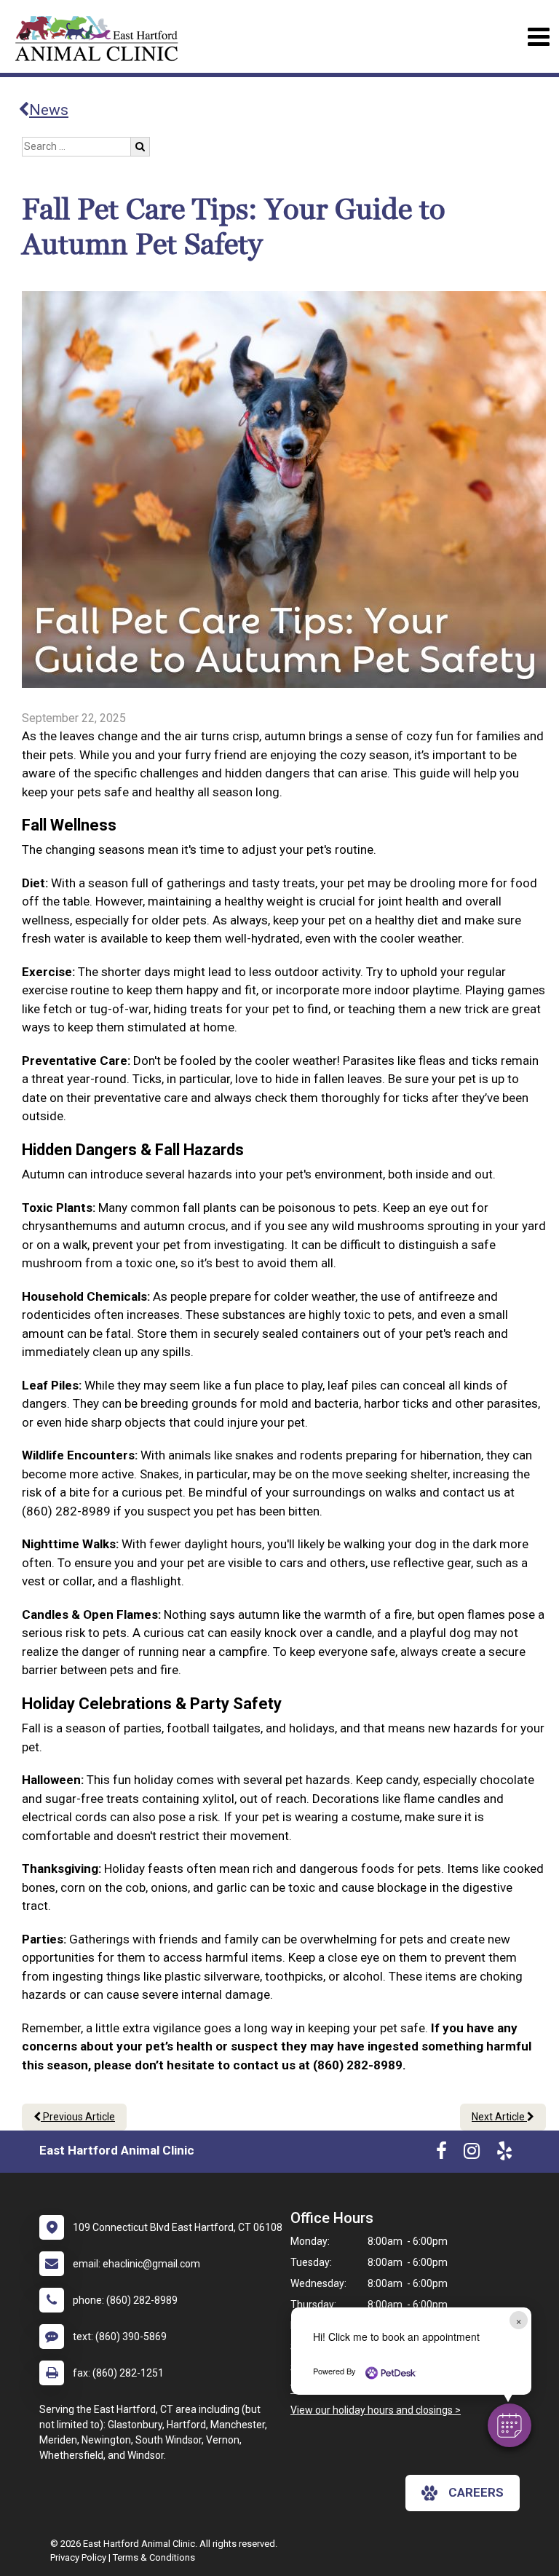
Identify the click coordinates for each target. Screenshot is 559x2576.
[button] (510, 2425)
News (49, 110)
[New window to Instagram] (472, 2154)
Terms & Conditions (154, 2557)
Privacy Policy (78, 2557)
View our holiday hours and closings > (376, 2410)
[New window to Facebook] (441, 2154)
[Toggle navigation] (538, 37)
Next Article (499, 2117)
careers (476, 2492)
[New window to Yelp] (504, 2154)
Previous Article (78, 2117)
